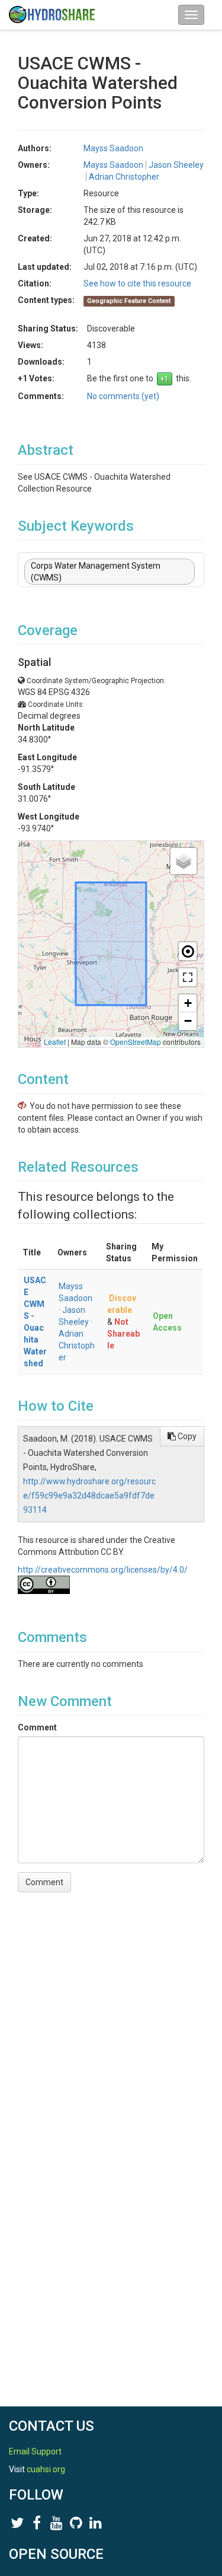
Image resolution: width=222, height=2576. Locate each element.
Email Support (35, 2451)
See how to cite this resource (137, 283)
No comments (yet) (123, 396)
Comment (37, 1727)
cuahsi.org (46, 2469)
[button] (184, 861)
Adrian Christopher (77, 1346)
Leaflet (55, 1042)
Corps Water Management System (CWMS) (96, 572)
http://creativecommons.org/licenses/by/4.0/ (103, 1570)
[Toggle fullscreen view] (188, 977)
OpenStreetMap (136, 1042)
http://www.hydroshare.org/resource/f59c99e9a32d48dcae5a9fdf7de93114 (89, 1496)
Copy (186, 1436)
